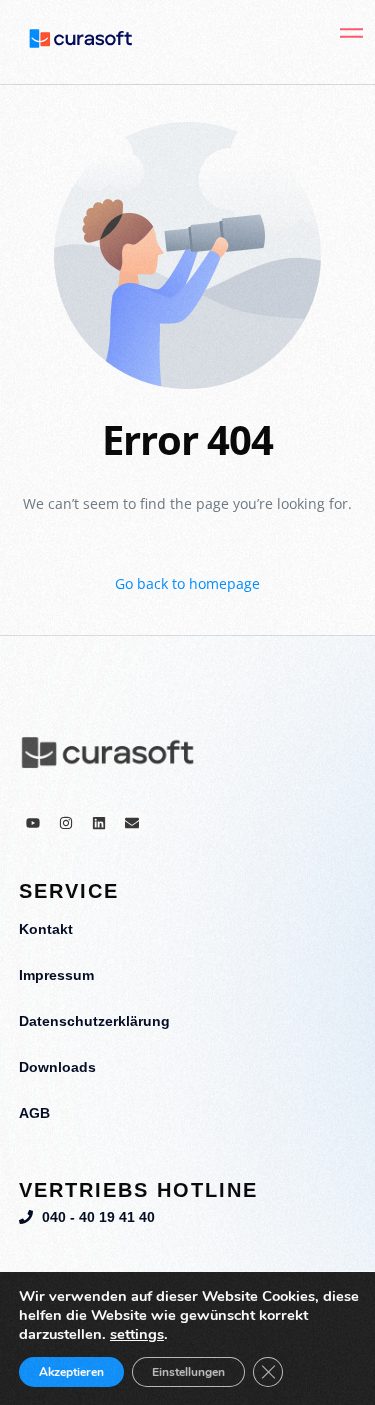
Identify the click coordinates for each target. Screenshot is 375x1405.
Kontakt (46, 929)
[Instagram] (66, 823)
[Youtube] (33, 823)
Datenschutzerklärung (94, 1021)
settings (137, 1334)
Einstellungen (188, 1372)
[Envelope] (132, 823)
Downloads (57, 1067)
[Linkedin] (99, 823)
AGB (34, 1113)
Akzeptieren (71, 1372)
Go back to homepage (187, 583)
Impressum (56, 975)
